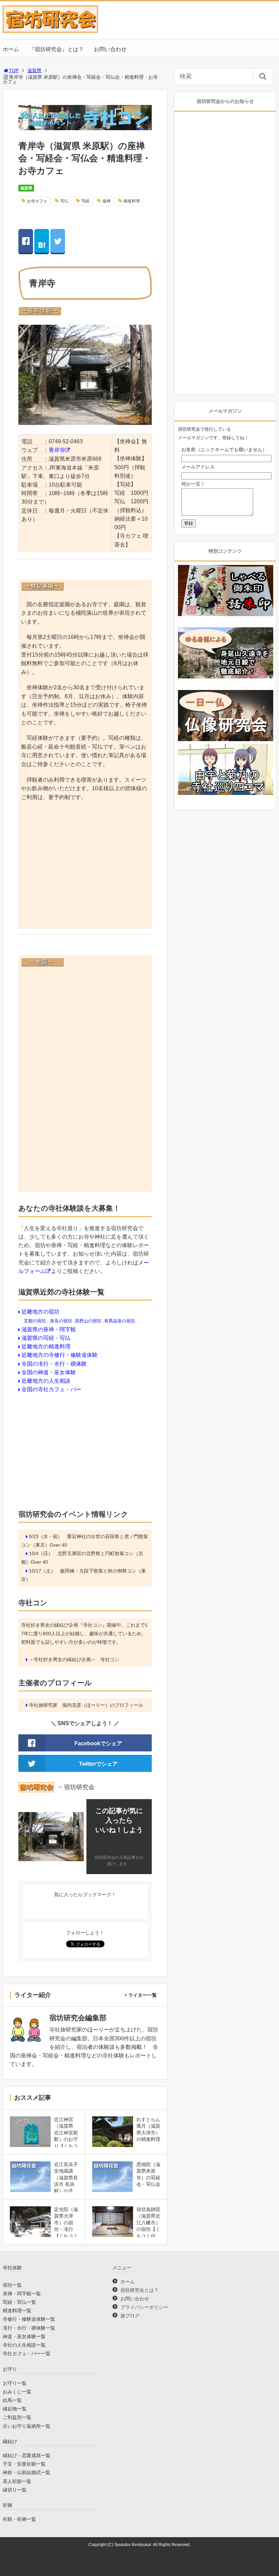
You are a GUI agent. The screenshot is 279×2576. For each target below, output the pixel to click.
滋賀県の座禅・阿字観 (49, 1329)
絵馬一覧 (12, 2400)
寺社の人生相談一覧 (24, 2345)
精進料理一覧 (17, 2311)
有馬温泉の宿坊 (120, 1321)
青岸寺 (57, 450)
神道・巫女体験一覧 (24, 2336)
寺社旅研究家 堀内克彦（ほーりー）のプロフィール (86, 1705)
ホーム (11, 49)
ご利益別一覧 (17, 2417)
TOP (14, 71)
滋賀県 (34, 71)
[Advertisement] (85, 872)
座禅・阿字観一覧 (22, 2294)
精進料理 (132, 201)
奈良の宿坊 (61, 1321)
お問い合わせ (110, 49)
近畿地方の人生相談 (46, 1381)
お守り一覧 (15, 2383)
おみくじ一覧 (17, 2392)
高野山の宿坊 (88, 1321)
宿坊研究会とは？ (139, 2290)
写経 (85, 201)
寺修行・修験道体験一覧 (29, 2319)
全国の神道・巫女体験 (49, 1372)
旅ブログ (130, 2316)
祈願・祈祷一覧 (19, 2519)
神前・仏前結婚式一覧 (27, 2472)
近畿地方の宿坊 (40, 1312)
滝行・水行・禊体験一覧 (29, 2328)
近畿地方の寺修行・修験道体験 (60, 1355)
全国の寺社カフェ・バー (51, 1389)
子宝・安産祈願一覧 (24, 2464)
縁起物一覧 (15, 2409)
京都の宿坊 (35, 1321)
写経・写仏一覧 (19, 2302)
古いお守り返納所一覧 (27, 2426)
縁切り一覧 (15, 2490)
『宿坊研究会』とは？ (56, 49)
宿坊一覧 (12, 2285)
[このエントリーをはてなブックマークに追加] (42, 241)
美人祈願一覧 (17, 2481)
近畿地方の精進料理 (46, 1346)
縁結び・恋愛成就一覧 (27, 2455)
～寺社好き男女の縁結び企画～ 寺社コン (74, 1659)
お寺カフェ (37, 201)
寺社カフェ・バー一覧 (27, 2353)
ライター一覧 (143, 1995)
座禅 (106, 201)
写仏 (64, 201)
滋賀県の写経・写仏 (46, 1338)
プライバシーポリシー (144, 2307)
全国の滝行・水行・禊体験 (54, 1364)
